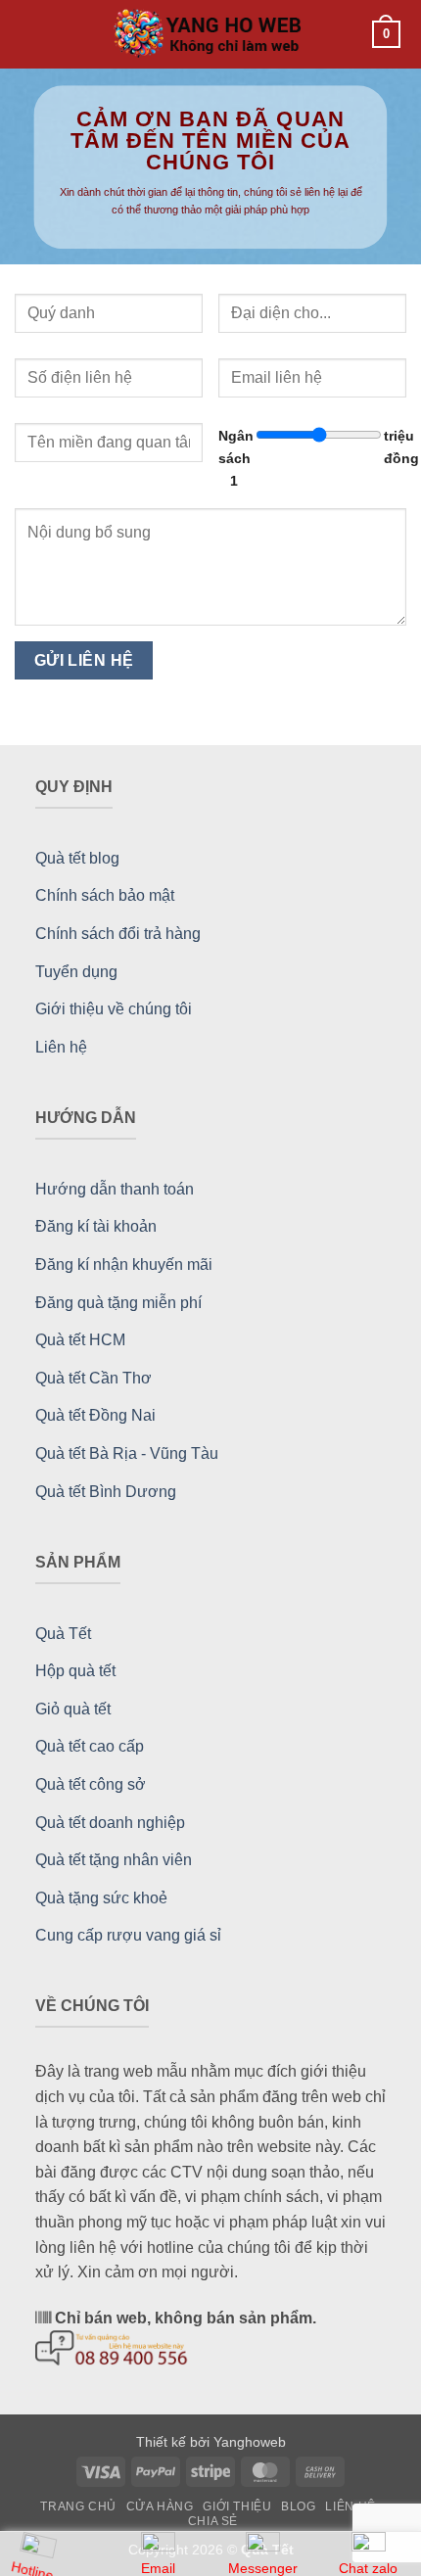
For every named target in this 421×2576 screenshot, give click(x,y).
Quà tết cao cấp (90, 1746)
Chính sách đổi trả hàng (118, 934)
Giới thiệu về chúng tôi (114, 1009)
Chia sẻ (213, 2521)
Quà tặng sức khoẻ (101, 1898)
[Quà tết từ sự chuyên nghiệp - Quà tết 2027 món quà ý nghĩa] (210, 35)
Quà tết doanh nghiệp (110, 1823)
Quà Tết (63, 1634)
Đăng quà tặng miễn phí (118, 1303)
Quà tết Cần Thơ (94, 1378)
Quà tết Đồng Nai (95, 1415)
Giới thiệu (237, 2506)
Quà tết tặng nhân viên (114, 1860)
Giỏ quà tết (73, 1709)
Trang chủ (78, 2506)
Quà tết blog (77, 858)
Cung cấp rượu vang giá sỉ (128, 1935)
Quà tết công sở (91, 1784)
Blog (298, 2506)
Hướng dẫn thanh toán (115, 1189)
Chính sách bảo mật (105, 895)
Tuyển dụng (76, 972)
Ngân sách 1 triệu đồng (312, 458)
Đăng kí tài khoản (96, 1226)
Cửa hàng (160, 2506)
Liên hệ (61, 1047)
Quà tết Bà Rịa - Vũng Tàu (127, 1453)
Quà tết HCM (80, 1340)
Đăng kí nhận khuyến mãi (124, 1265)
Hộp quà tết (75, 1671)
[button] (33, 34)
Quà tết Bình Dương (106, 1492)
